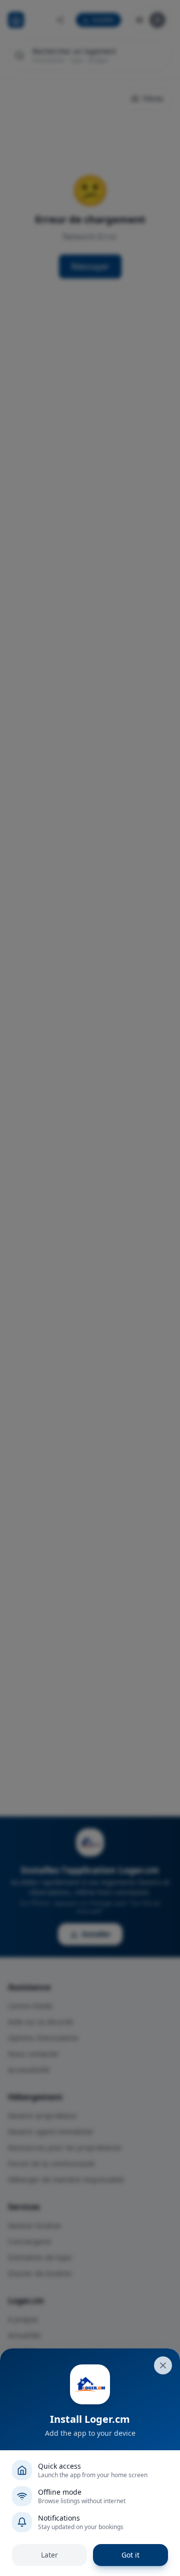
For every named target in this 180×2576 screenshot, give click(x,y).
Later (49, 2555)
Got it (130, 2555)
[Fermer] (163, 2365)
